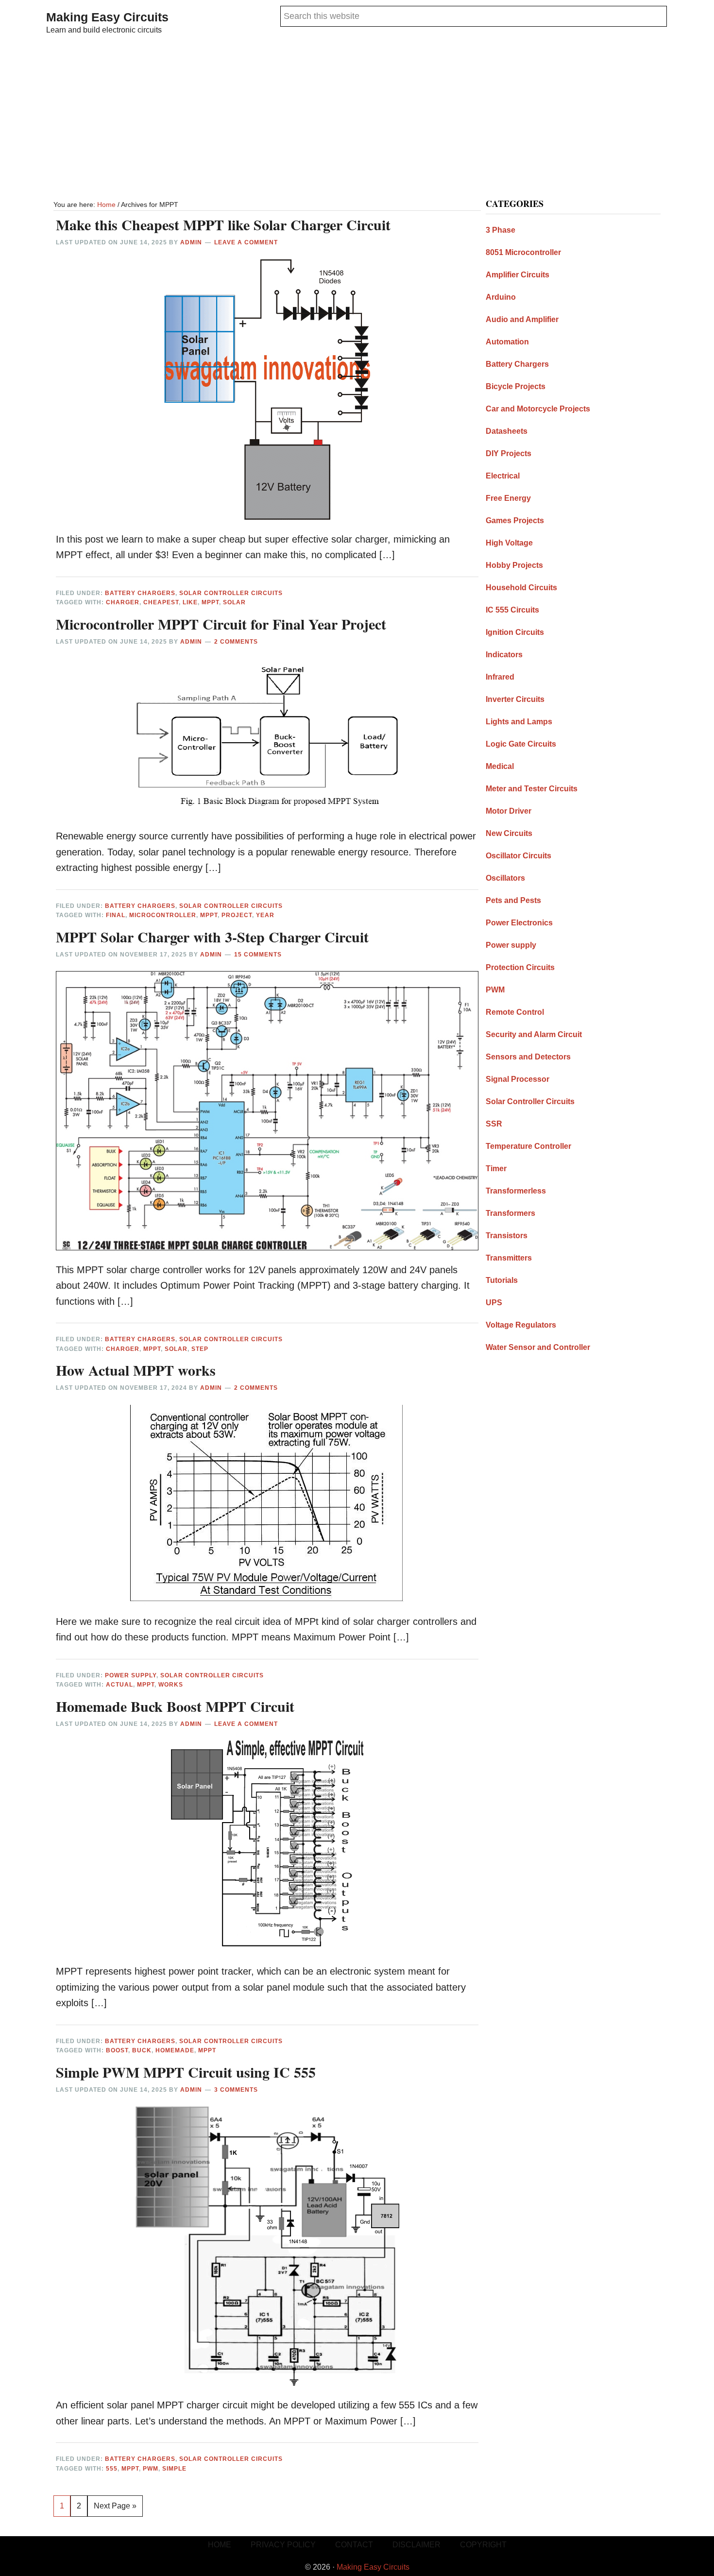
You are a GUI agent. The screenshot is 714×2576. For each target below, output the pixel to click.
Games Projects (515, 520)
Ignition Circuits (515, 632)
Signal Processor (518, 1079)
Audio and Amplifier (522, 319)
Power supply (131, 1675)
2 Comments (236, 642)
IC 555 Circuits (512, 610)
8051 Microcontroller (523, 252)
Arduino (501, 297)
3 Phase (501, 230)
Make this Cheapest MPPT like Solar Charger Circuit (223, 224)
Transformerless (516, 1191)
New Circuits (509, 833)
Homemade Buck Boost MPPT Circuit (175, 1706)
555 (112, 2469)
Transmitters (509, 1258)
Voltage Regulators (521, 1325)
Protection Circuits (520, 967)
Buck (142, 2050)
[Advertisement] (357, 119)
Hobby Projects (514, 565)
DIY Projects (509, 453)
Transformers (510, 1213)
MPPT (210, 602)
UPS (494, 1303)
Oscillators (505, 878)
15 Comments (258, 955)
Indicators (504, 655)
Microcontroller (163, 915)
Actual (119, 1685)
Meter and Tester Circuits (532, 789)
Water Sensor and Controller (538, 1347)
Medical (500, 766)
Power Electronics (519, 923)
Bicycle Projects (516, 386)
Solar (234, 602)
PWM (151, 2469)
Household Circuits (521, 588)
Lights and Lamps (519, 722)
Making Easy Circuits (107, 17)
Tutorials (502, 1280)
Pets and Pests (513, 900)
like (190, 602)
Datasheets (507, 431)
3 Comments (236, 2090)
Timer (496, 1169)
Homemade (175, 2050)
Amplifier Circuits (518, 275)
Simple (174, 2469)
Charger (123, 602)
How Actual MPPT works (136, 1370)
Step (200, 1349)
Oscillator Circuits (518, 856)
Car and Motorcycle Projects (538, 409)
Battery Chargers (140, 593)
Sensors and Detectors (528, 1057)
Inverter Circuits (515, 699)
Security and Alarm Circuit (534, 1034)
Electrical (503, 476)
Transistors (507, 1236)
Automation (507, 342)
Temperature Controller (528, 1146)
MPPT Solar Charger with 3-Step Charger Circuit (212, 937)
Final (116, 915)
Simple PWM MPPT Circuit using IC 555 (186, 2072)
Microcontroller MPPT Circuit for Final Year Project (221, 624)
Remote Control (515, 1012)
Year (265, 915)
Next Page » (115, 2509)
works (171, 1685)
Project (237, 915)
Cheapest (161, 602)
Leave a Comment (246, 242)
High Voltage (509, 543)
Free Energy (508, 498)
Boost (117, 2050)
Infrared (500, 677)
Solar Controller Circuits (231, 593)
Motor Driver (509, 811)
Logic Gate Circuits (521, 744)
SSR (494, 1124)
